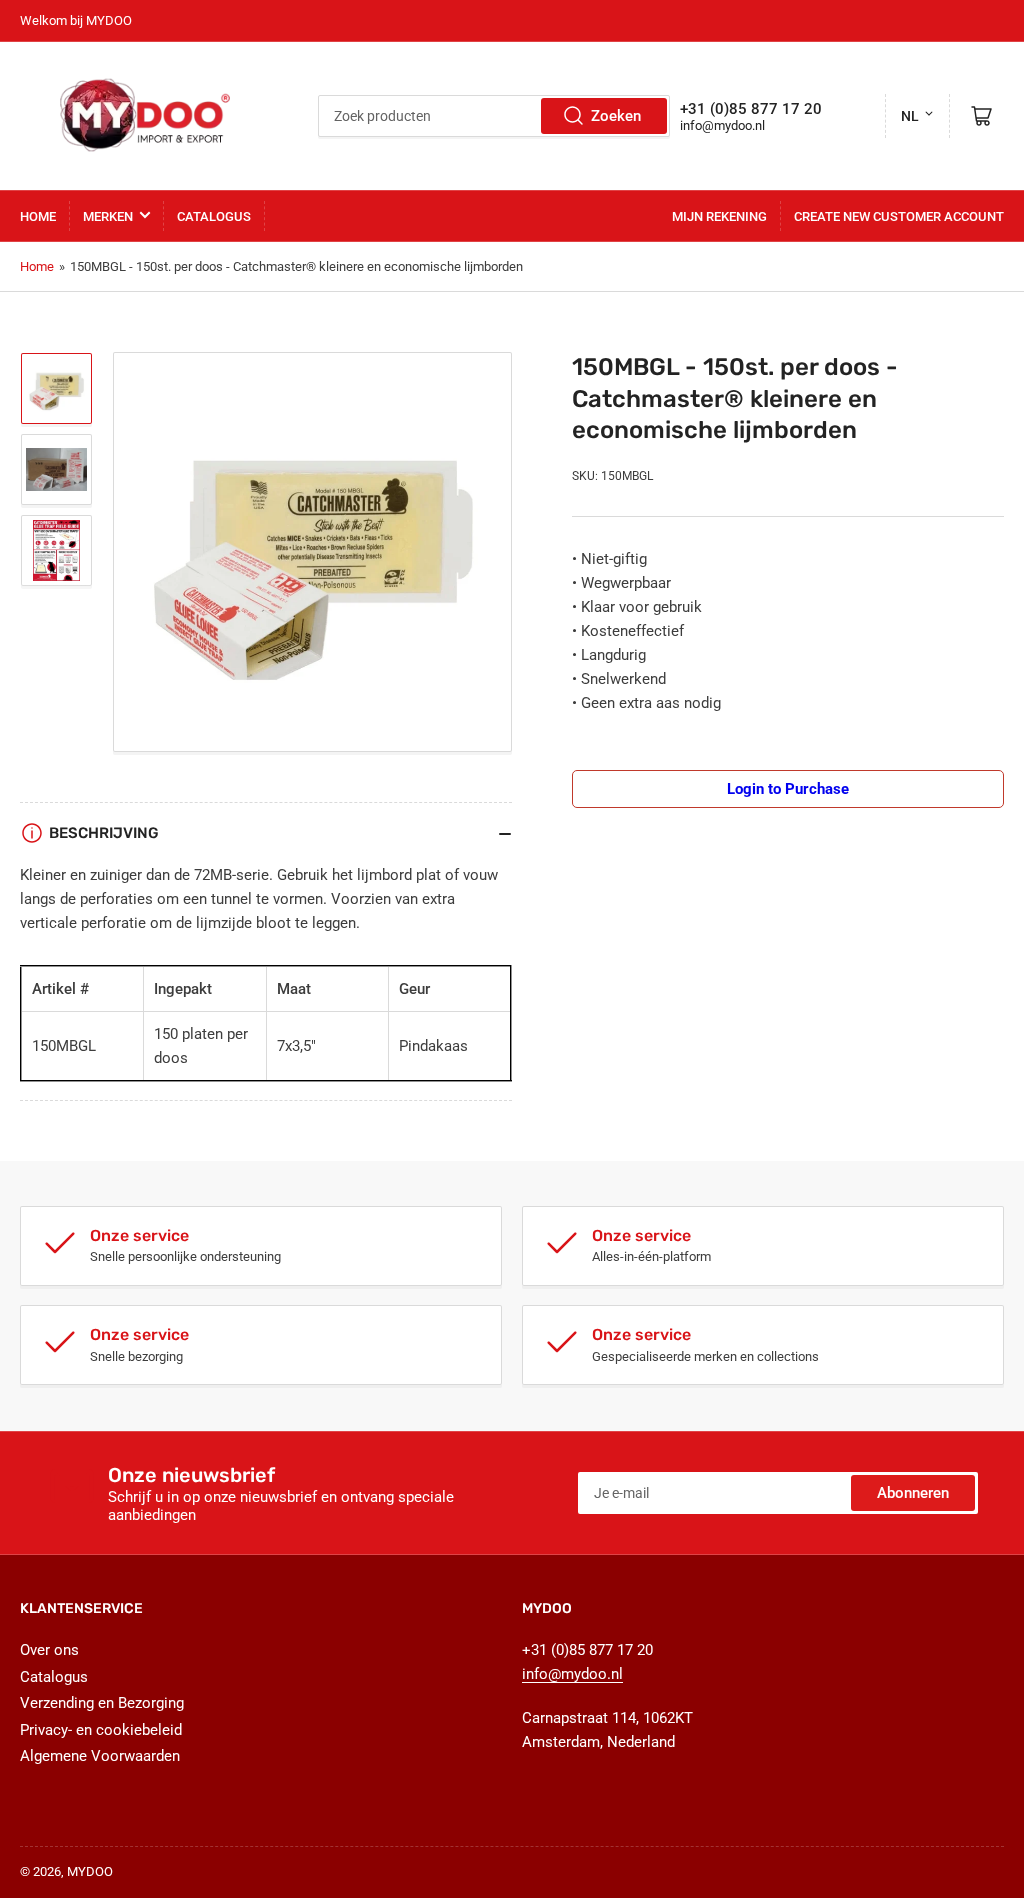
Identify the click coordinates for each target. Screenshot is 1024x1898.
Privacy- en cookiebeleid (101, 1730)
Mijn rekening (719, 216)
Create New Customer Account (899, 216)
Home (38, 216)
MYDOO (90, 1871)
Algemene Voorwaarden (100, 1756)
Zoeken (616, 116)
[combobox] (494, 116)
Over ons (49, 1650)
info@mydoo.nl (722, 125)
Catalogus (214, 216)
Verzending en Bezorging (102, 1703)
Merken (108, 216)
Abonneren (913, 1493)
